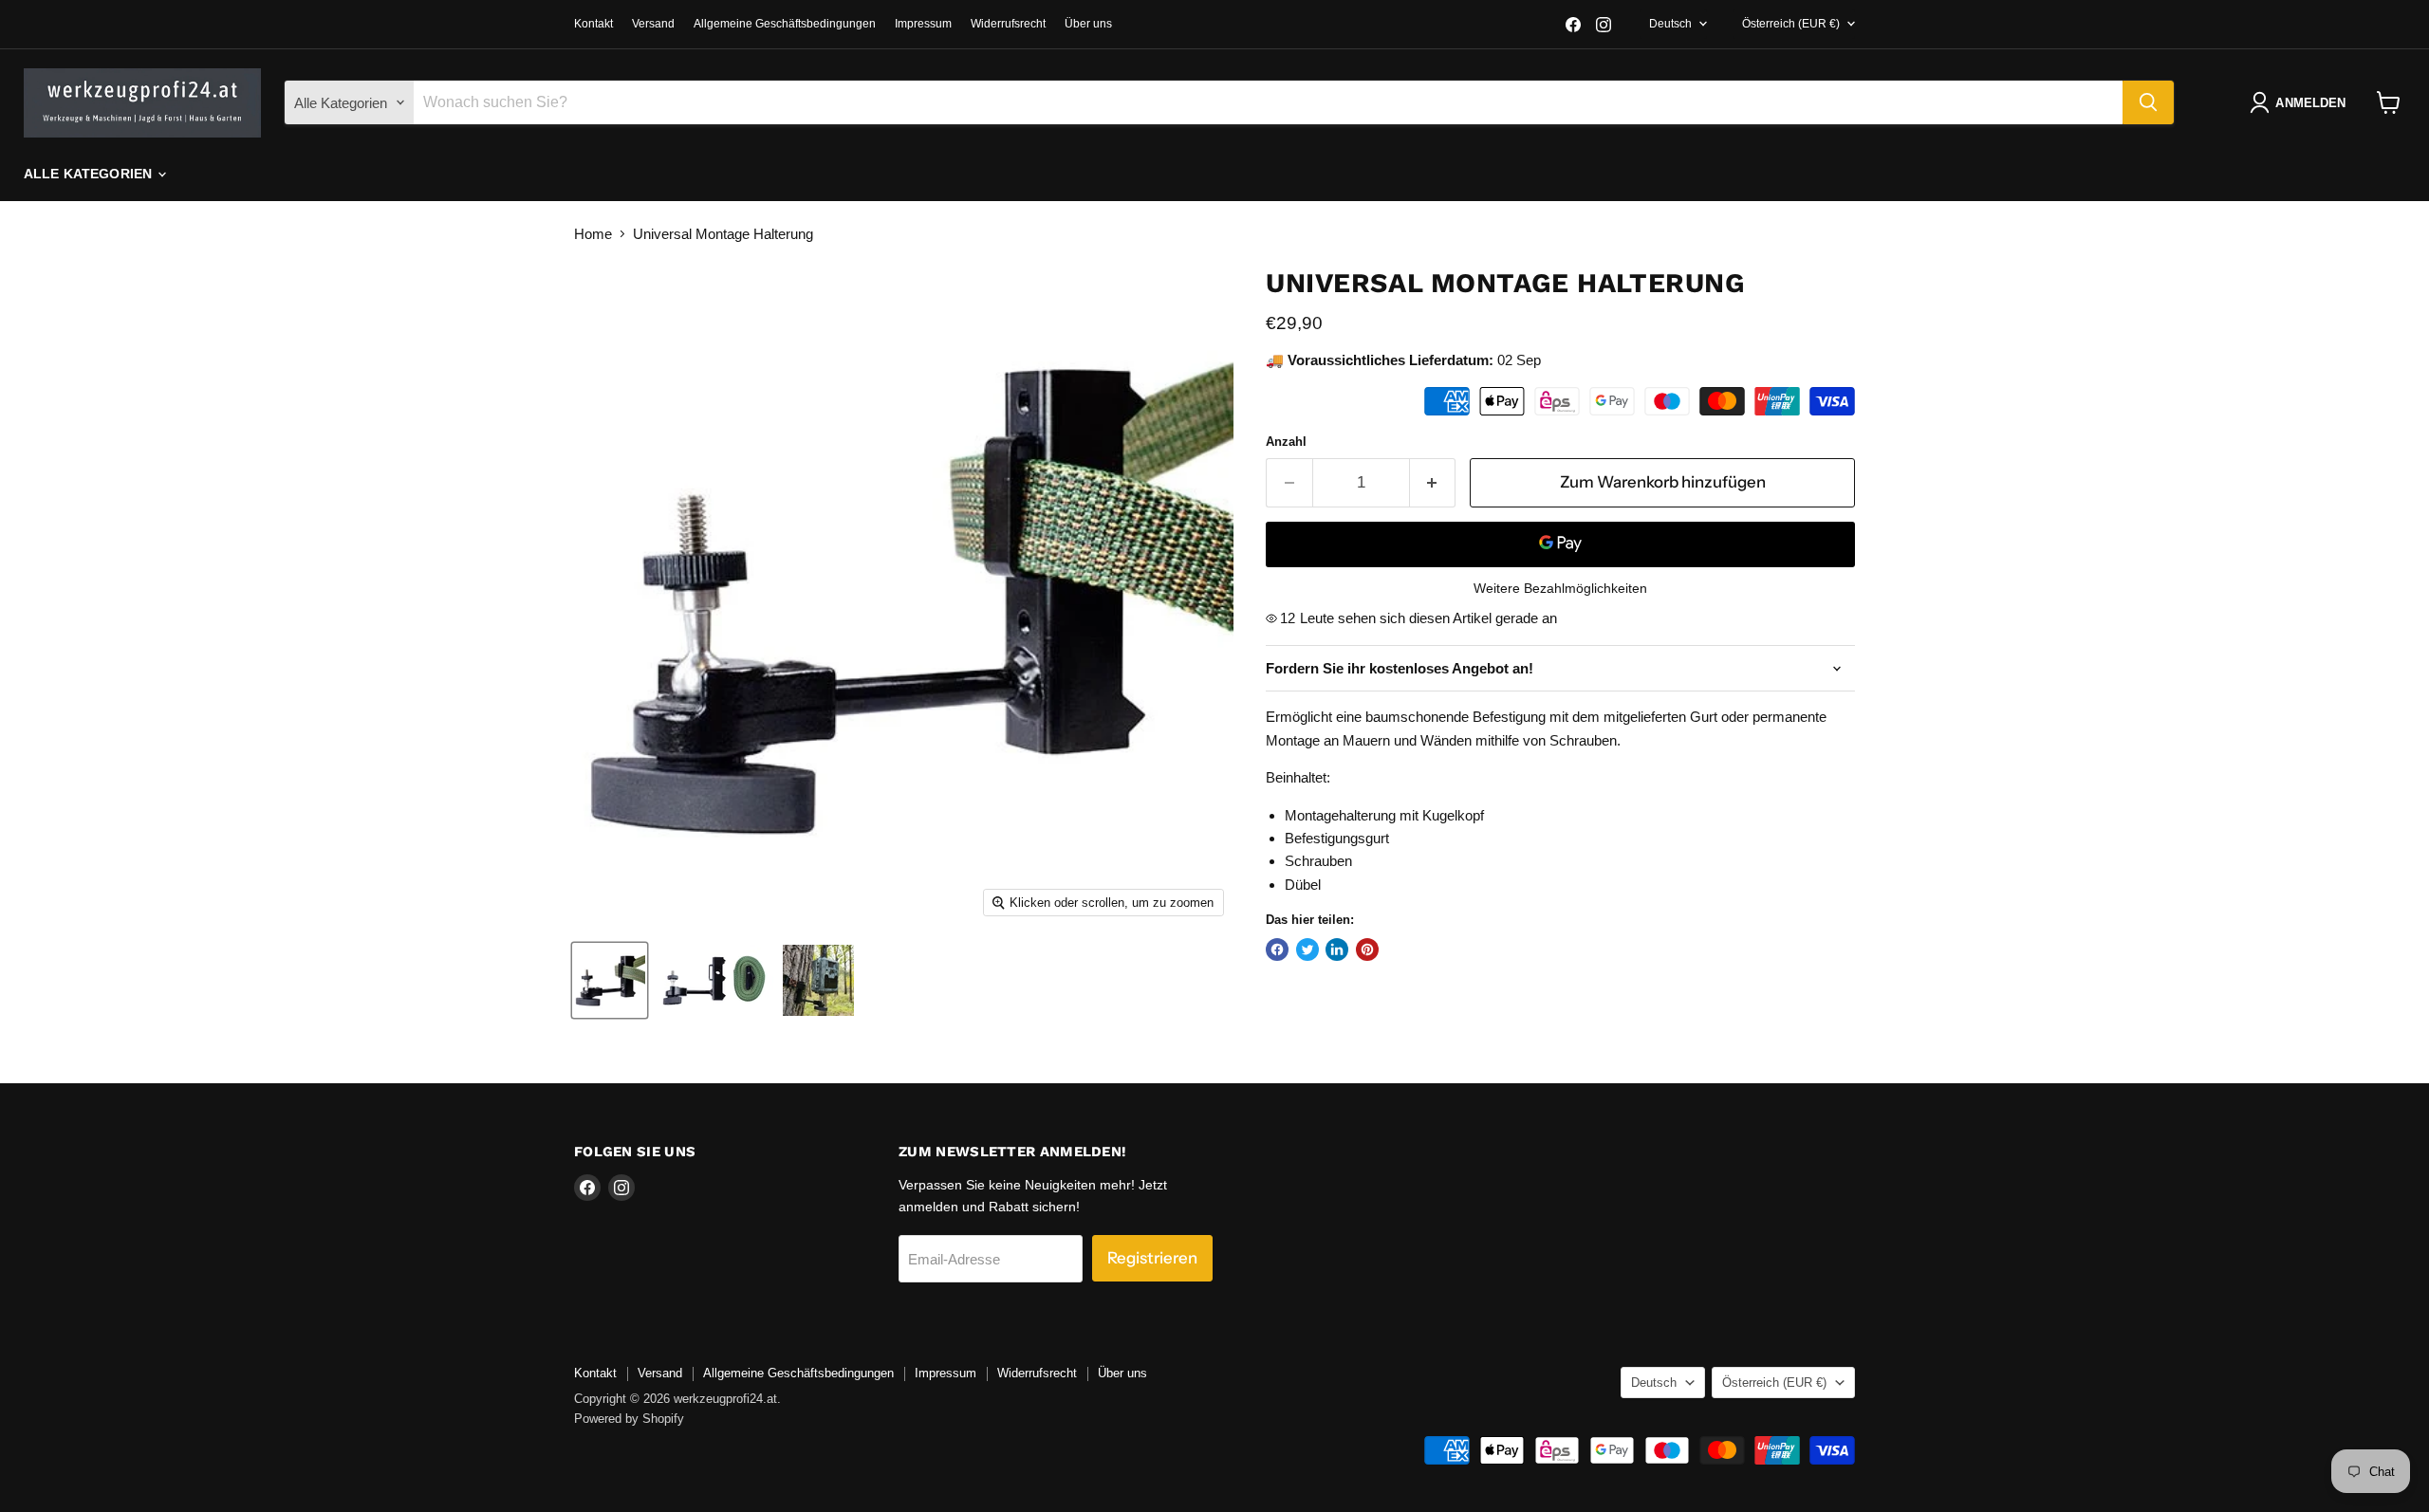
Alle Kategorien (90, 174)
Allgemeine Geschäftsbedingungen (785, 24)
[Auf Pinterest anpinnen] (1367, 950)
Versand (653, 24)
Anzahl (1286, 442)
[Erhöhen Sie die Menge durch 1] (1433, 482)
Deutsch (1670, 24)
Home (593, 234)
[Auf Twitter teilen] (1307, 950)
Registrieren (1152, 1258)
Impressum (923, 24)
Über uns (1088, 24)
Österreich (1791, 24)
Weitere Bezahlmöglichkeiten (1560, 588)
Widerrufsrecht (1008, 24)
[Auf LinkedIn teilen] (1337, 950)
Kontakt (593, 24)
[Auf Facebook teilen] (1277, 950)
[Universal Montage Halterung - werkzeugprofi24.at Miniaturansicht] (610, 980)
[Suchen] (2148, 102)
